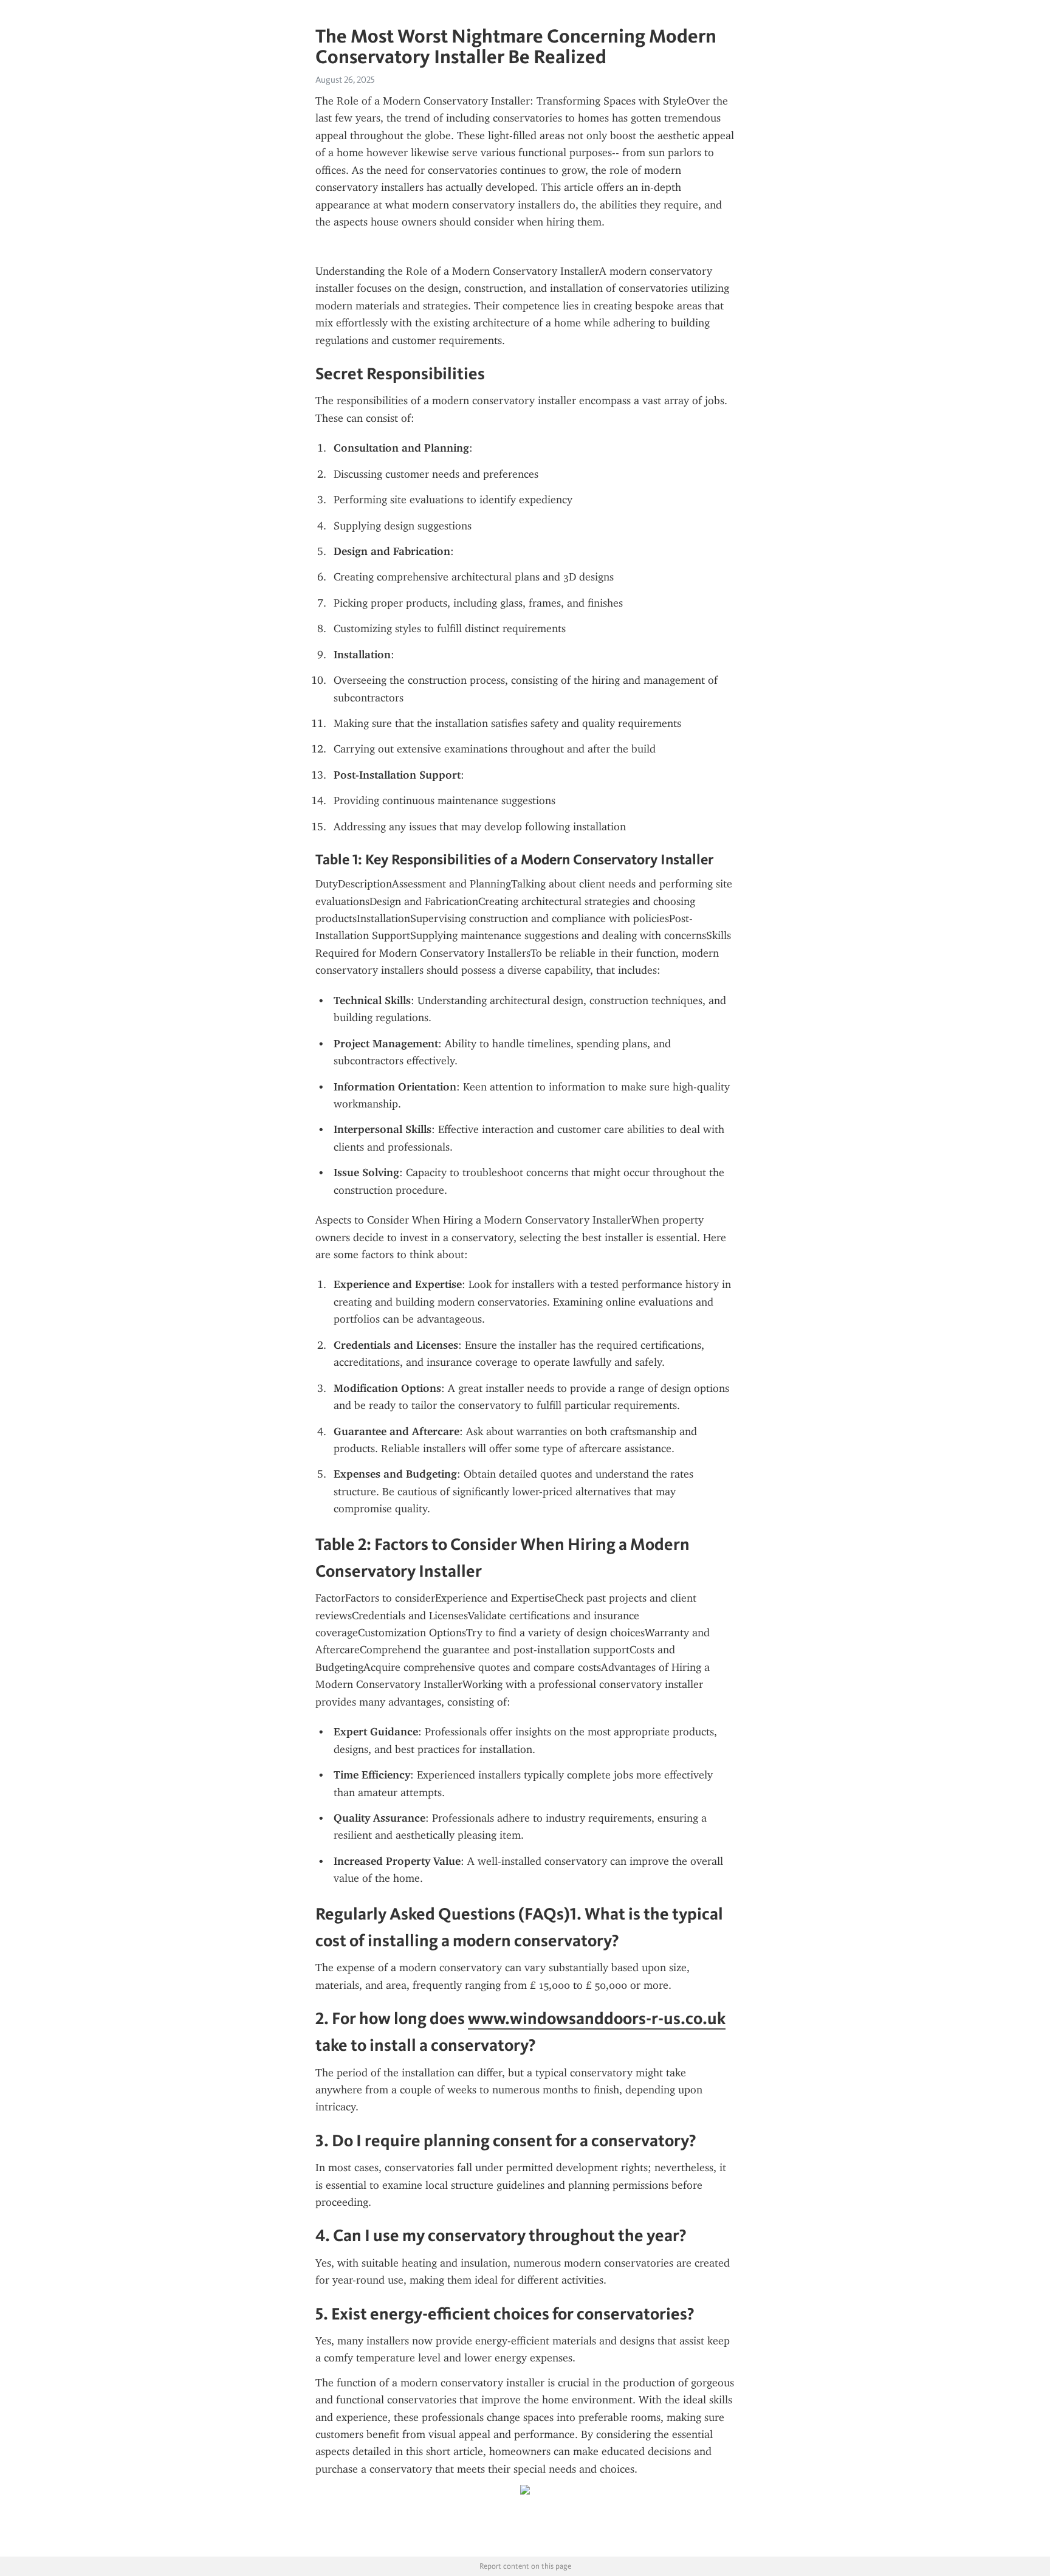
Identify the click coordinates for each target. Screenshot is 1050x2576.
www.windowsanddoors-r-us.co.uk (597, 2018)
